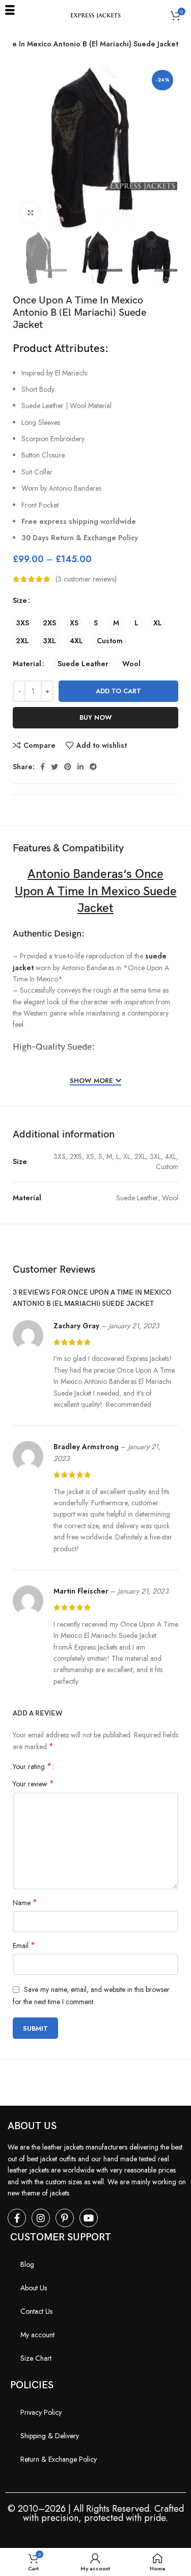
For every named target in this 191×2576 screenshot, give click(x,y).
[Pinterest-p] (65, 2218)
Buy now (96, 717)
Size (20, 600)
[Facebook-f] (17, 2218)
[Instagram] (41, 2218)
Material (27, 664)
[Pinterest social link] (68, 767)
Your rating (32, 1766)
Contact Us (36, 2311)
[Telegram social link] (93, 767)
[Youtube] (89, 2218)
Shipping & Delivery (50, 2436)
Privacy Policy (41, 2412)
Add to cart (118, 691)
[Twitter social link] (54, 767)
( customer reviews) (86, 579)
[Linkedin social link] (80, 767)
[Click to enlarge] (31, 213)
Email (24, 1946)
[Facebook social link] (43, 767)
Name (25, 1903)
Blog (27, 2264)
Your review (33, 1784)
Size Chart (36, 2358)
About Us (34, 2288)
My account (37, 2335)
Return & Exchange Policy (59, 2459)
